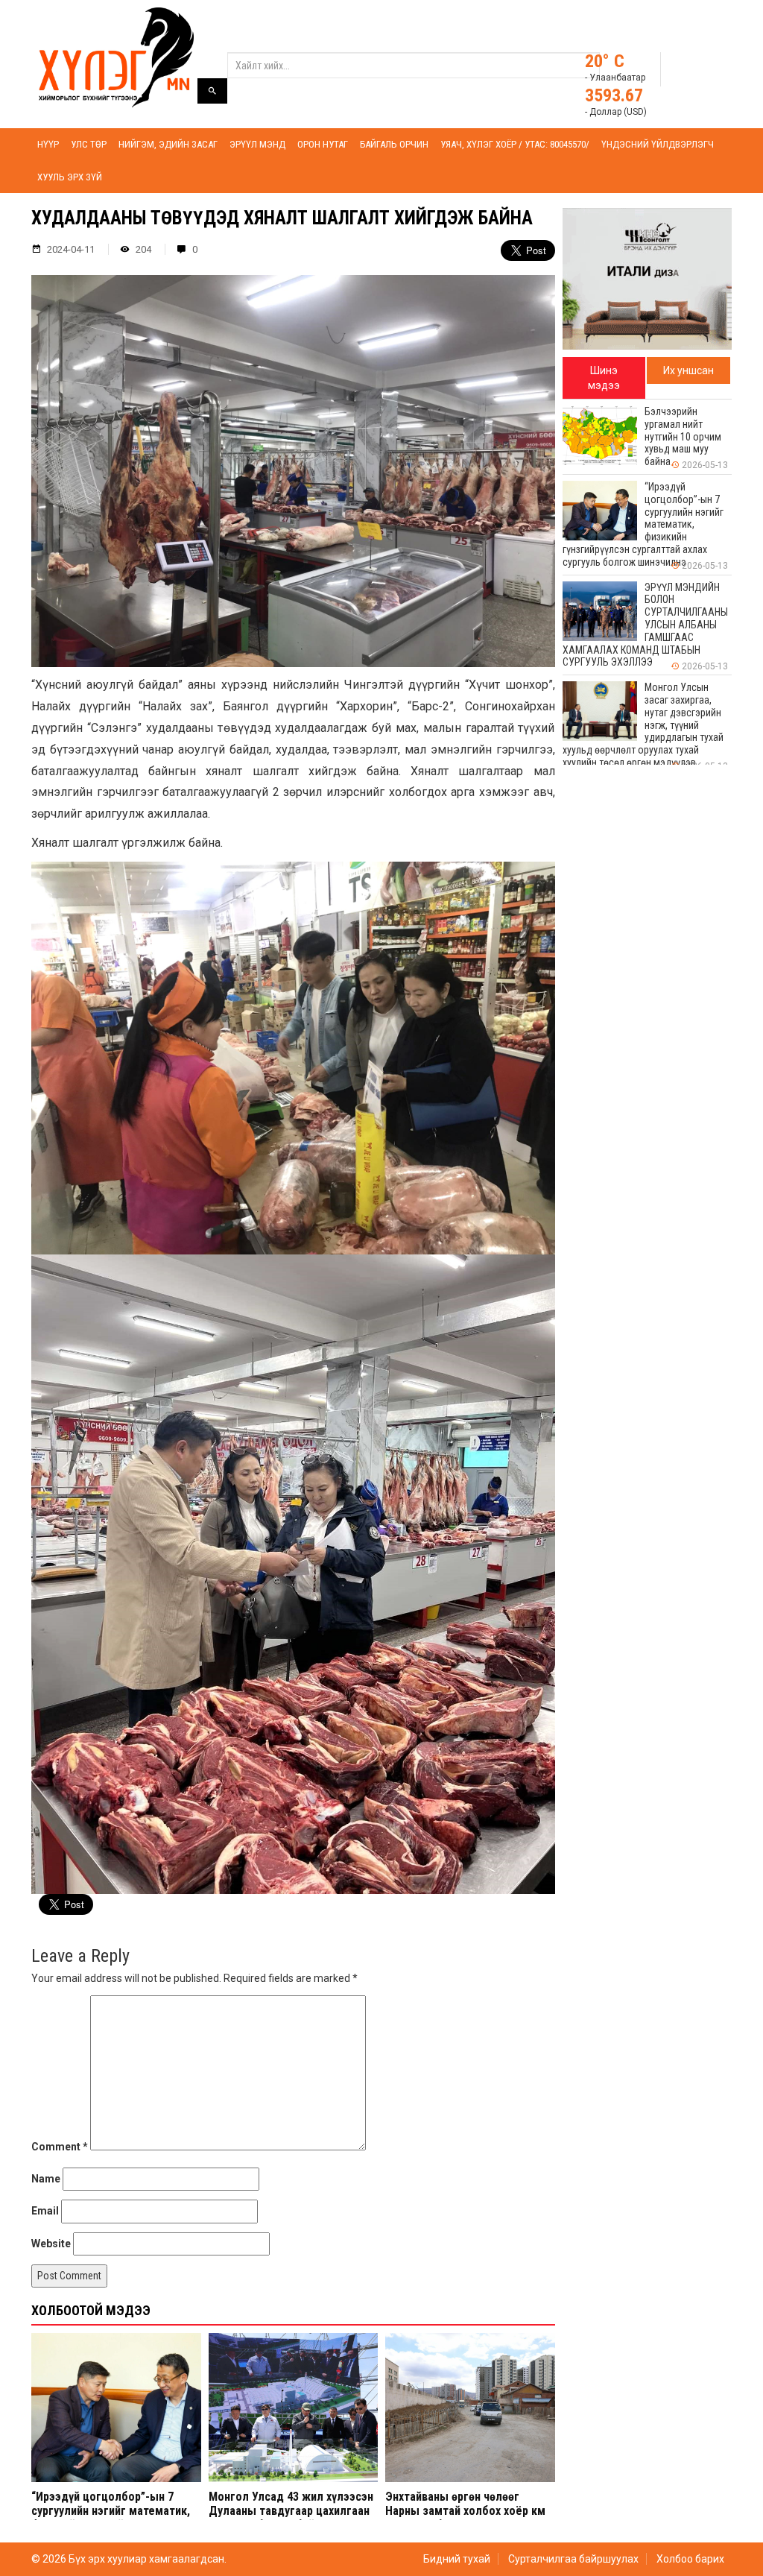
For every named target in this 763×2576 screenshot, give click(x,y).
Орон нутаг (323, 144)
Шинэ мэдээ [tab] (604, 378)
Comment (60, 2147)
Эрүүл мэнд (257, 144)
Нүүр (48, 144)
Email (45, 2211)
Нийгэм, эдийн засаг (168, 144)
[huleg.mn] (116, 57)
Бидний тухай (457, 2559)
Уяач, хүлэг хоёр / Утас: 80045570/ (515, 144)
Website (51, 2244)
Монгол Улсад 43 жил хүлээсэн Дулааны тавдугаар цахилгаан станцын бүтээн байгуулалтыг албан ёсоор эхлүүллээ (291, 2518)
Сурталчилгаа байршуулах (573, 2559)
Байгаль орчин (394, 144)
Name (46, 2179)
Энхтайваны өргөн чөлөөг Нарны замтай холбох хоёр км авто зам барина (465, 2511)
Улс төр (89, 144)
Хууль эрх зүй (70, 177)
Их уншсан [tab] (688, 370)
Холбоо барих (690, 2559)
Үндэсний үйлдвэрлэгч (658, 144)
